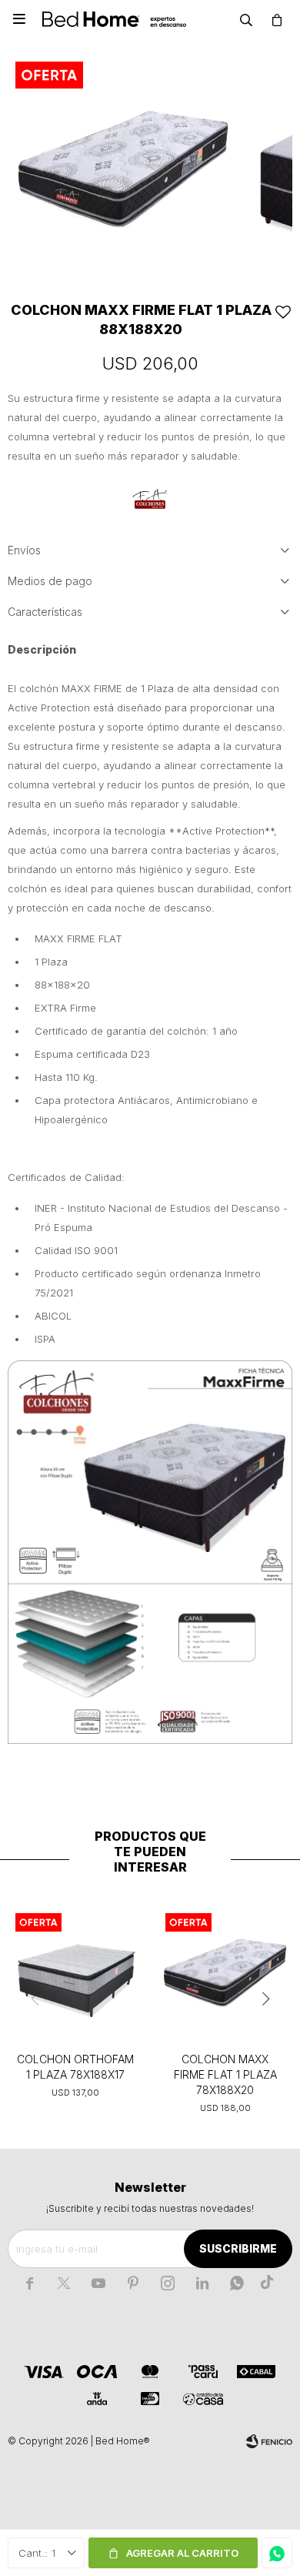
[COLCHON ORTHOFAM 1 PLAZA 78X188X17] (75, 1973)
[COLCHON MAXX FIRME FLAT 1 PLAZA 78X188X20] (225, 1973)
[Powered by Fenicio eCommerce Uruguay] (269, 2441)
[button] (246, 19)
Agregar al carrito (182, 2553)
